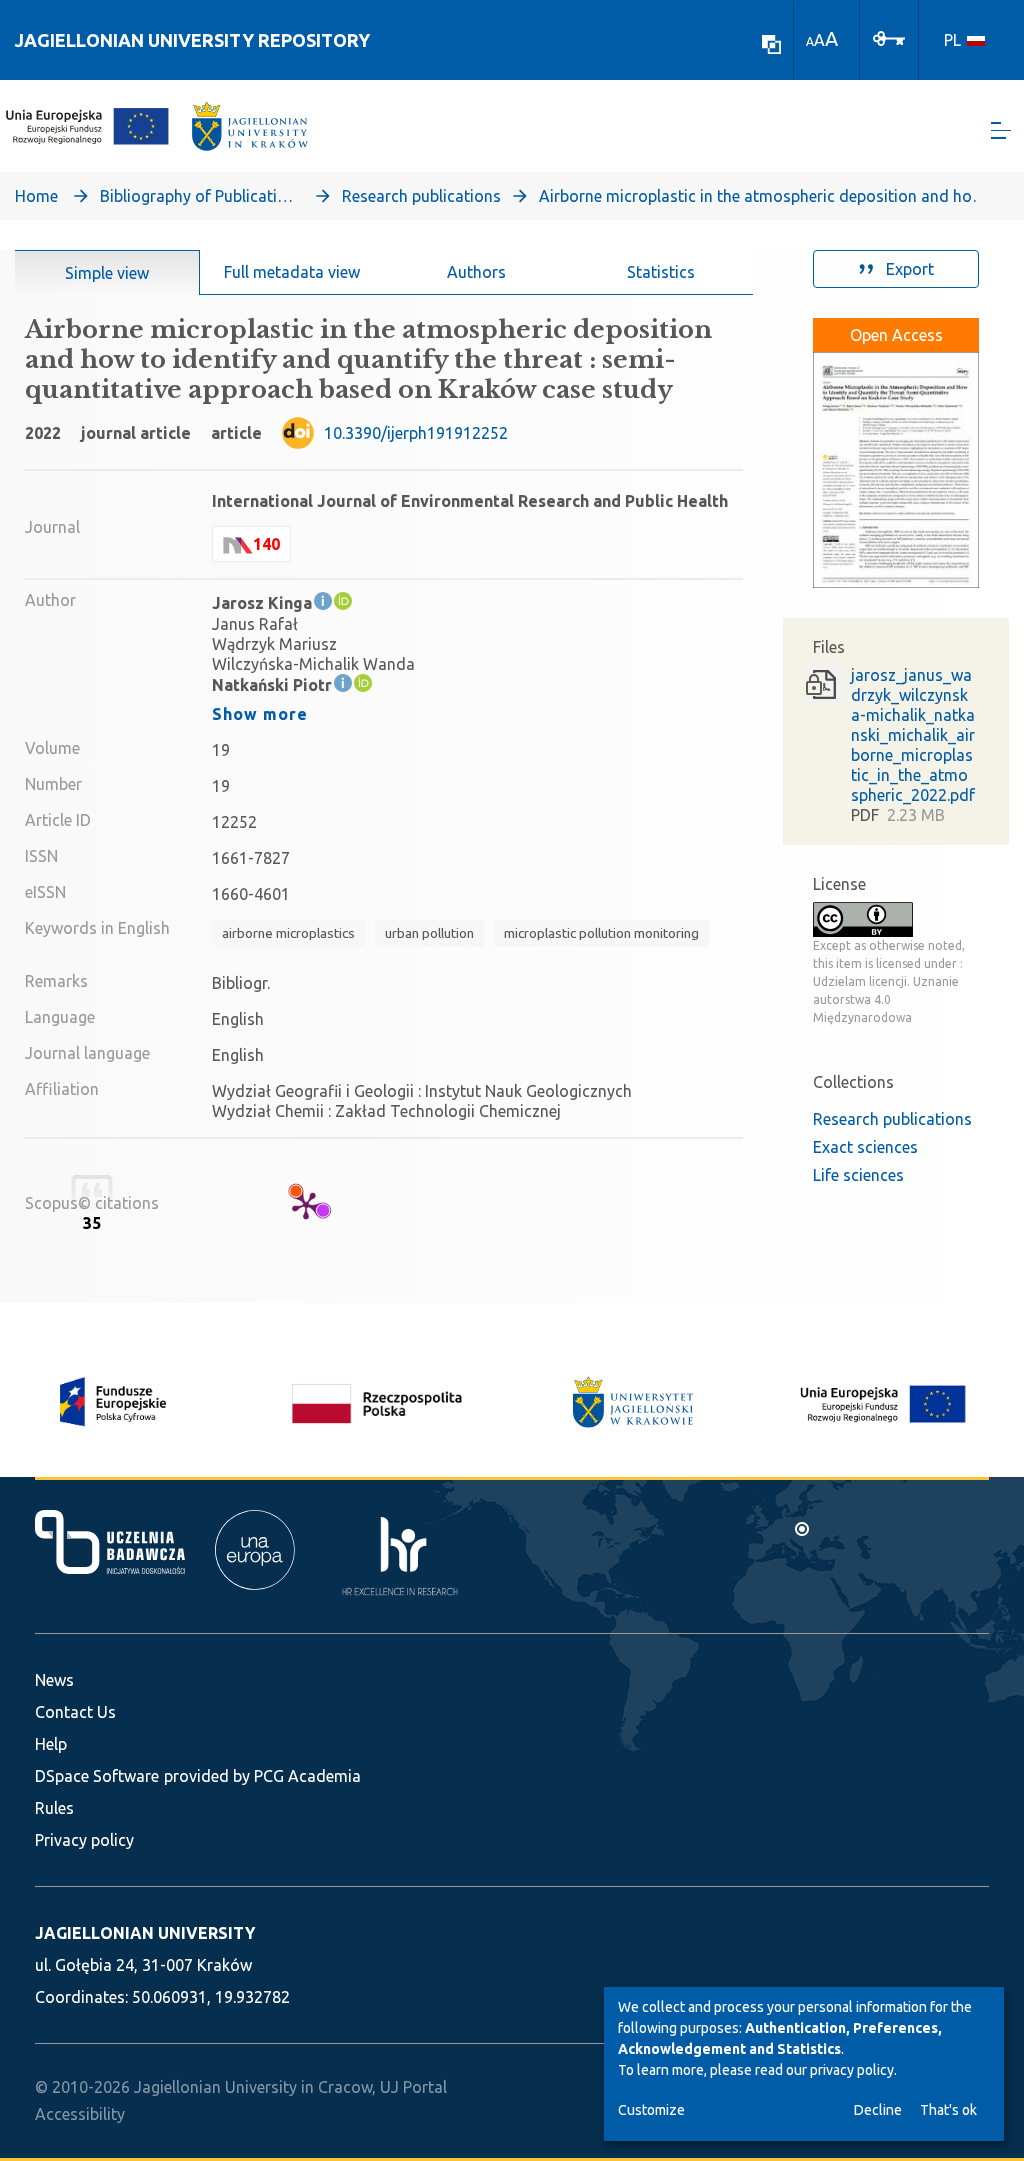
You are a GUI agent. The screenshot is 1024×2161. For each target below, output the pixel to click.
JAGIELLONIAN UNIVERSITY (145, 1933)
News (54, 1680)
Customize (651, 2110)
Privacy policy (84, 1840)
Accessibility (80, 2114)
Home (36, 196)
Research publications (421, 196)
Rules (54, 1808)
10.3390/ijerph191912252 (416, 433)
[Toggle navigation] (1001, 130)
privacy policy (852, 2070)
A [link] (810, 41)
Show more (260, 714)
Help (51, 1744)
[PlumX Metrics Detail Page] (306, 1205)
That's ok (948, 2110)
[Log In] (889, 37)
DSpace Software (97, 1776)
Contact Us (75, 1712)
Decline (878, 2110)
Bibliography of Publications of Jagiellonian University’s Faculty (200, 196)
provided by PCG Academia (262, 1776)
